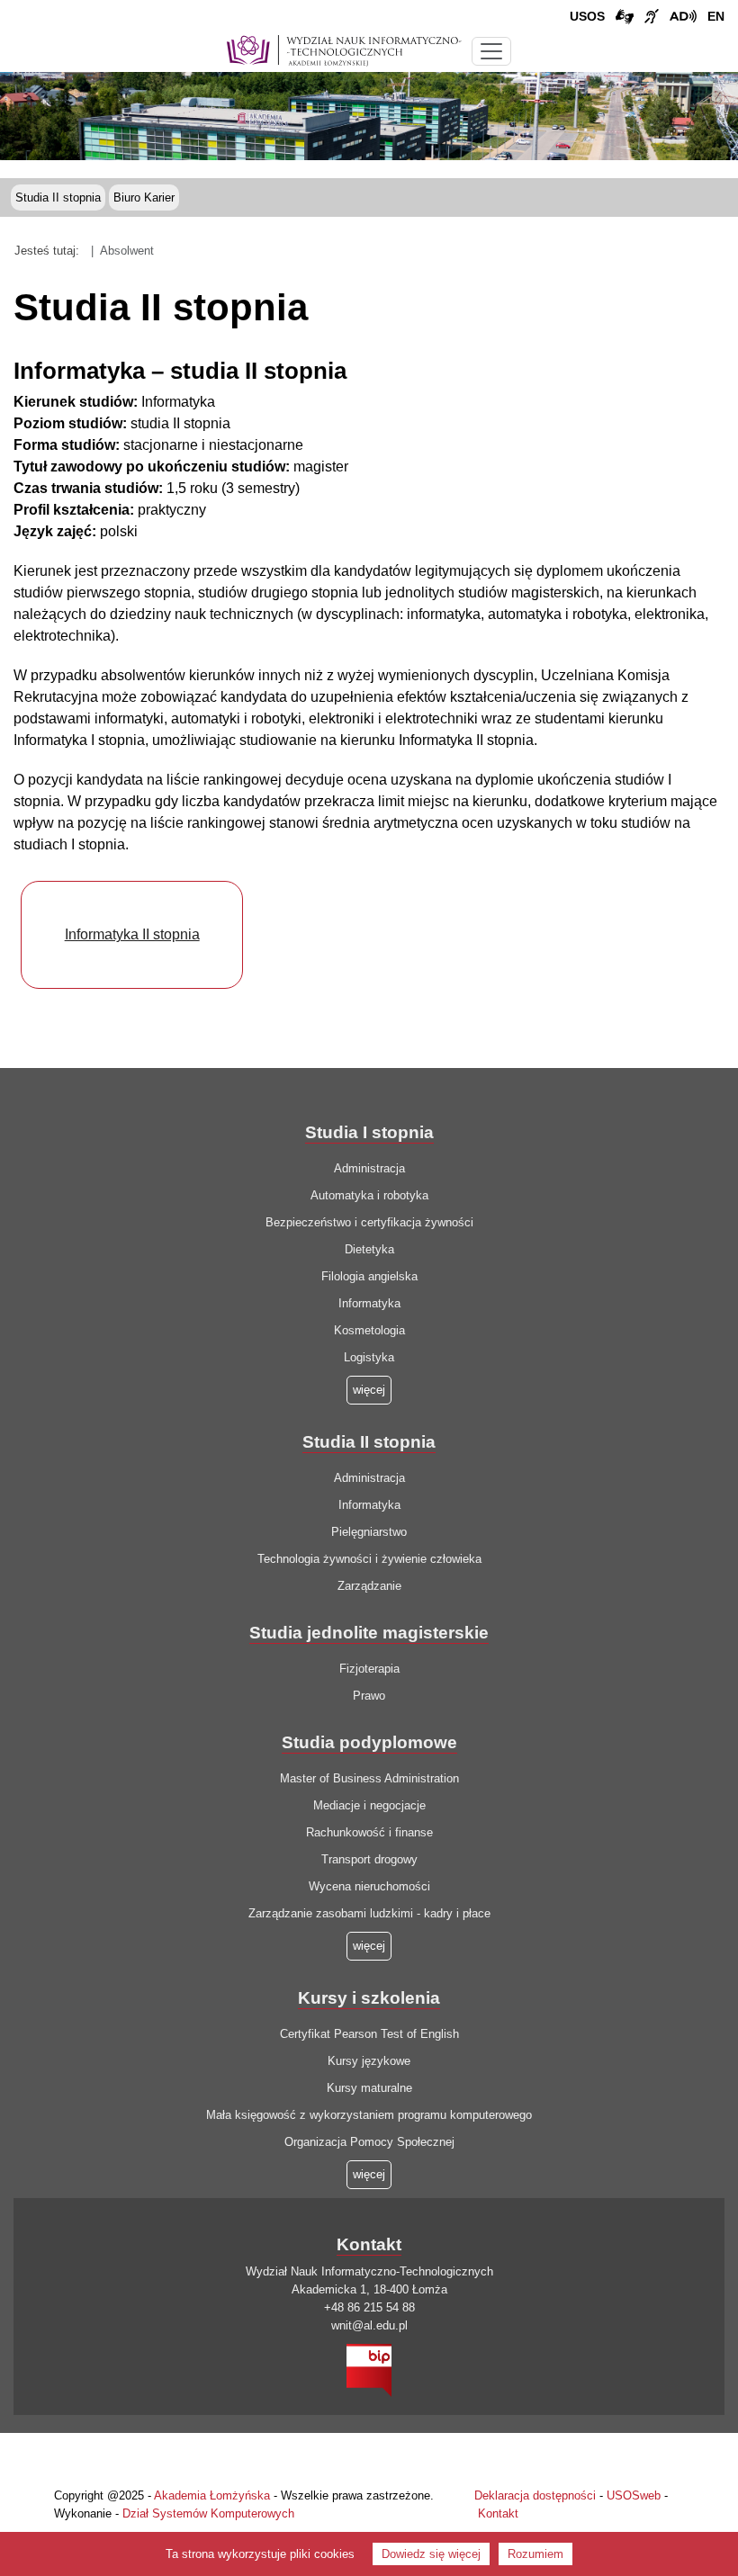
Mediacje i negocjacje (369, 1805)
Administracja (369, 1168)
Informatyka (369, 1303)
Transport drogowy (369, 1859)
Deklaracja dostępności (535, 2495)
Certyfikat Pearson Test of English (369, 2034)
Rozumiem (535, 2554)
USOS (587, 16)
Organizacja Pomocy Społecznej (369, 2142)
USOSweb (634, 2495)
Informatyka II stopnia (132, 934)
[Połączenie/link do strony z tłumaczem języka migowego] (625, 17)
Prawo (369, 1696)
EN (716, 16)
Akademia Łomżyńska (212, 2495)
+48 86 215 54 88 (369, 2307)
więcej (369, 1946)
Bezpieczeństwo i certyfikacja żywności (369, 1222)
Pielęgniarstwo (369, 1532)
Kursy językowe (369, 2061)
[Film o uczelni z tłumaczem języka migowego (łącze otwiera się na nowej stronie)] (652, 17)
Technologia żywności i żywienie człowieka (369, 1559)
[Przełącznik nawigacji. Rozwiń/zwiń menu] (491, 51)
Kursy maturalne (369, 2088)
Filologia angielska (369, 1276)
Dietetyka (369, 1249)
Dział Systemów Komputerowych (208, 2513)
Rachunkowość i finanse (369, 1832)
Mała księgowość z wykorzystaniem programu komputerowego (369, 2115)
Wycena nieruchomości (369, 1886)
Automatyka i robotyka (369, 1195)
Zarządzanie (369, 1586)
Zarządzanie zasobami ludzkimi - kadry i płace (369, 1913)
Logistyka (369, 1357)
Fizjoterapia (369, 1669)
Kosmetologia (369, 1330)
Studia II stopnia (58, 197)
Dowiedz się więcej (431, 2554)
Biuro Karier (144, 197)
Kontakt (498, 2513)
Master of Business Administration (369, 1778)
